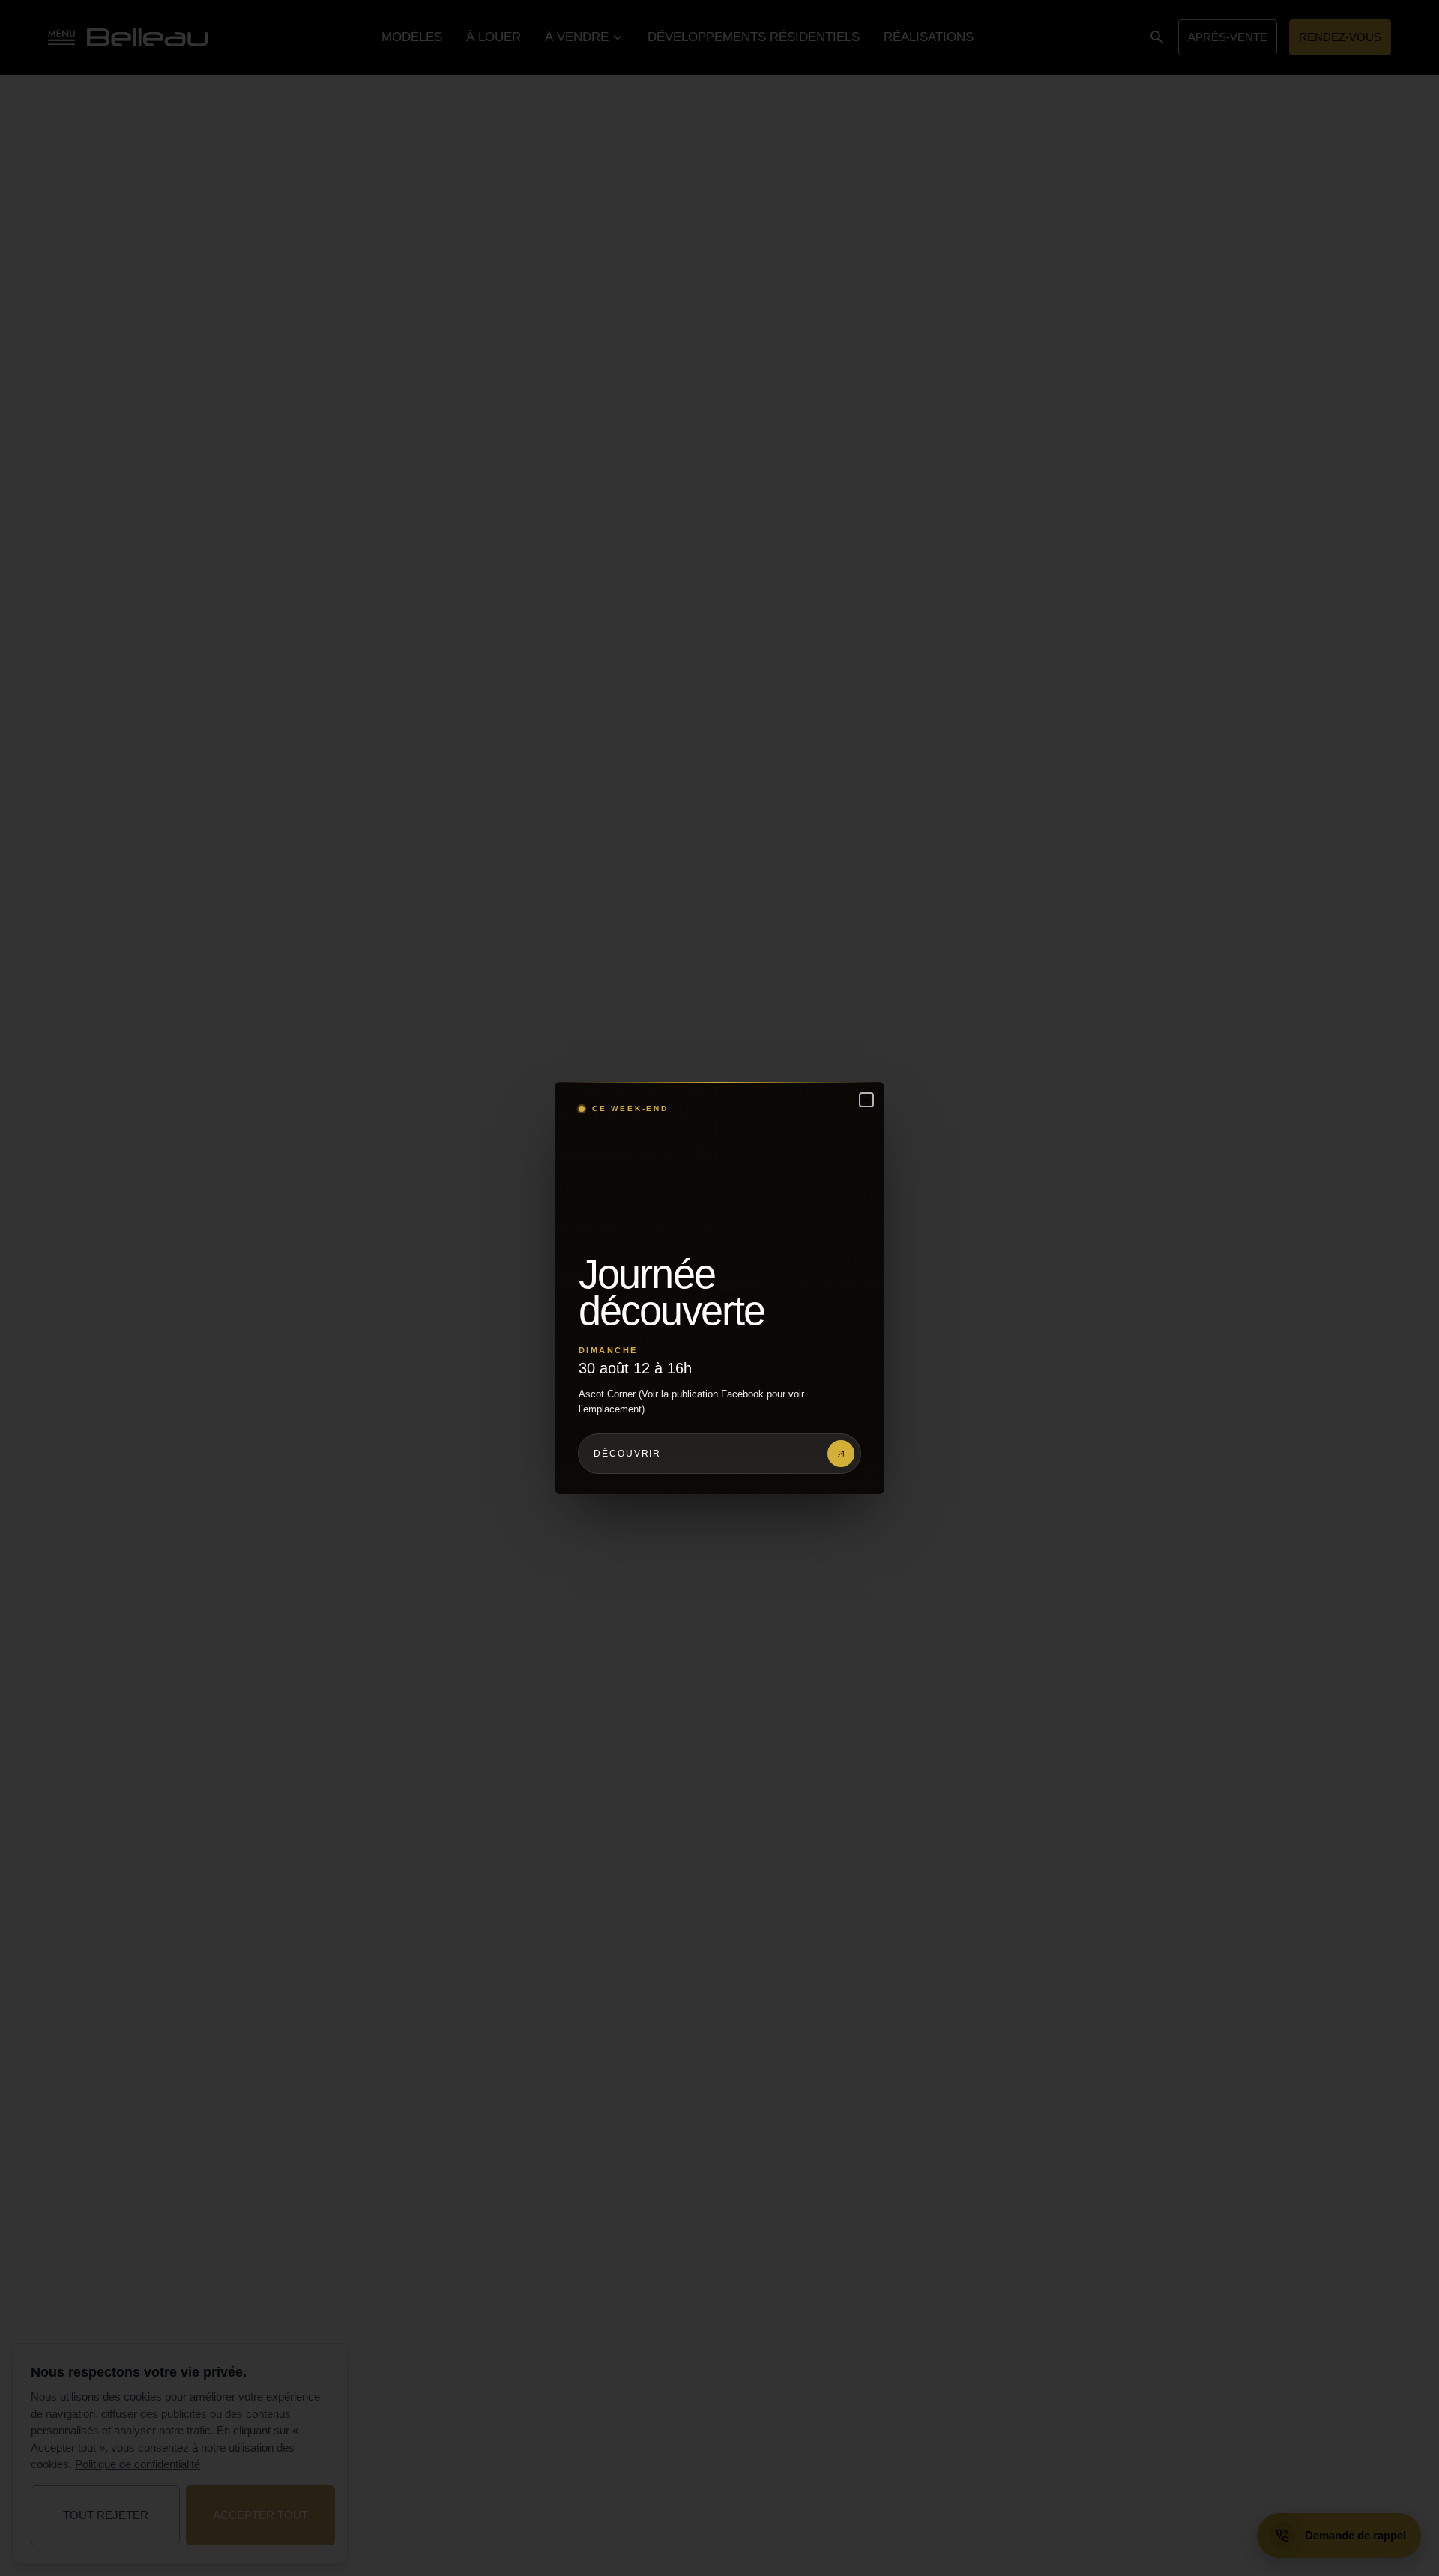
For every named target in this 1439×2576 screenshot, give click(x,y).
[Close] (866, 1100)
